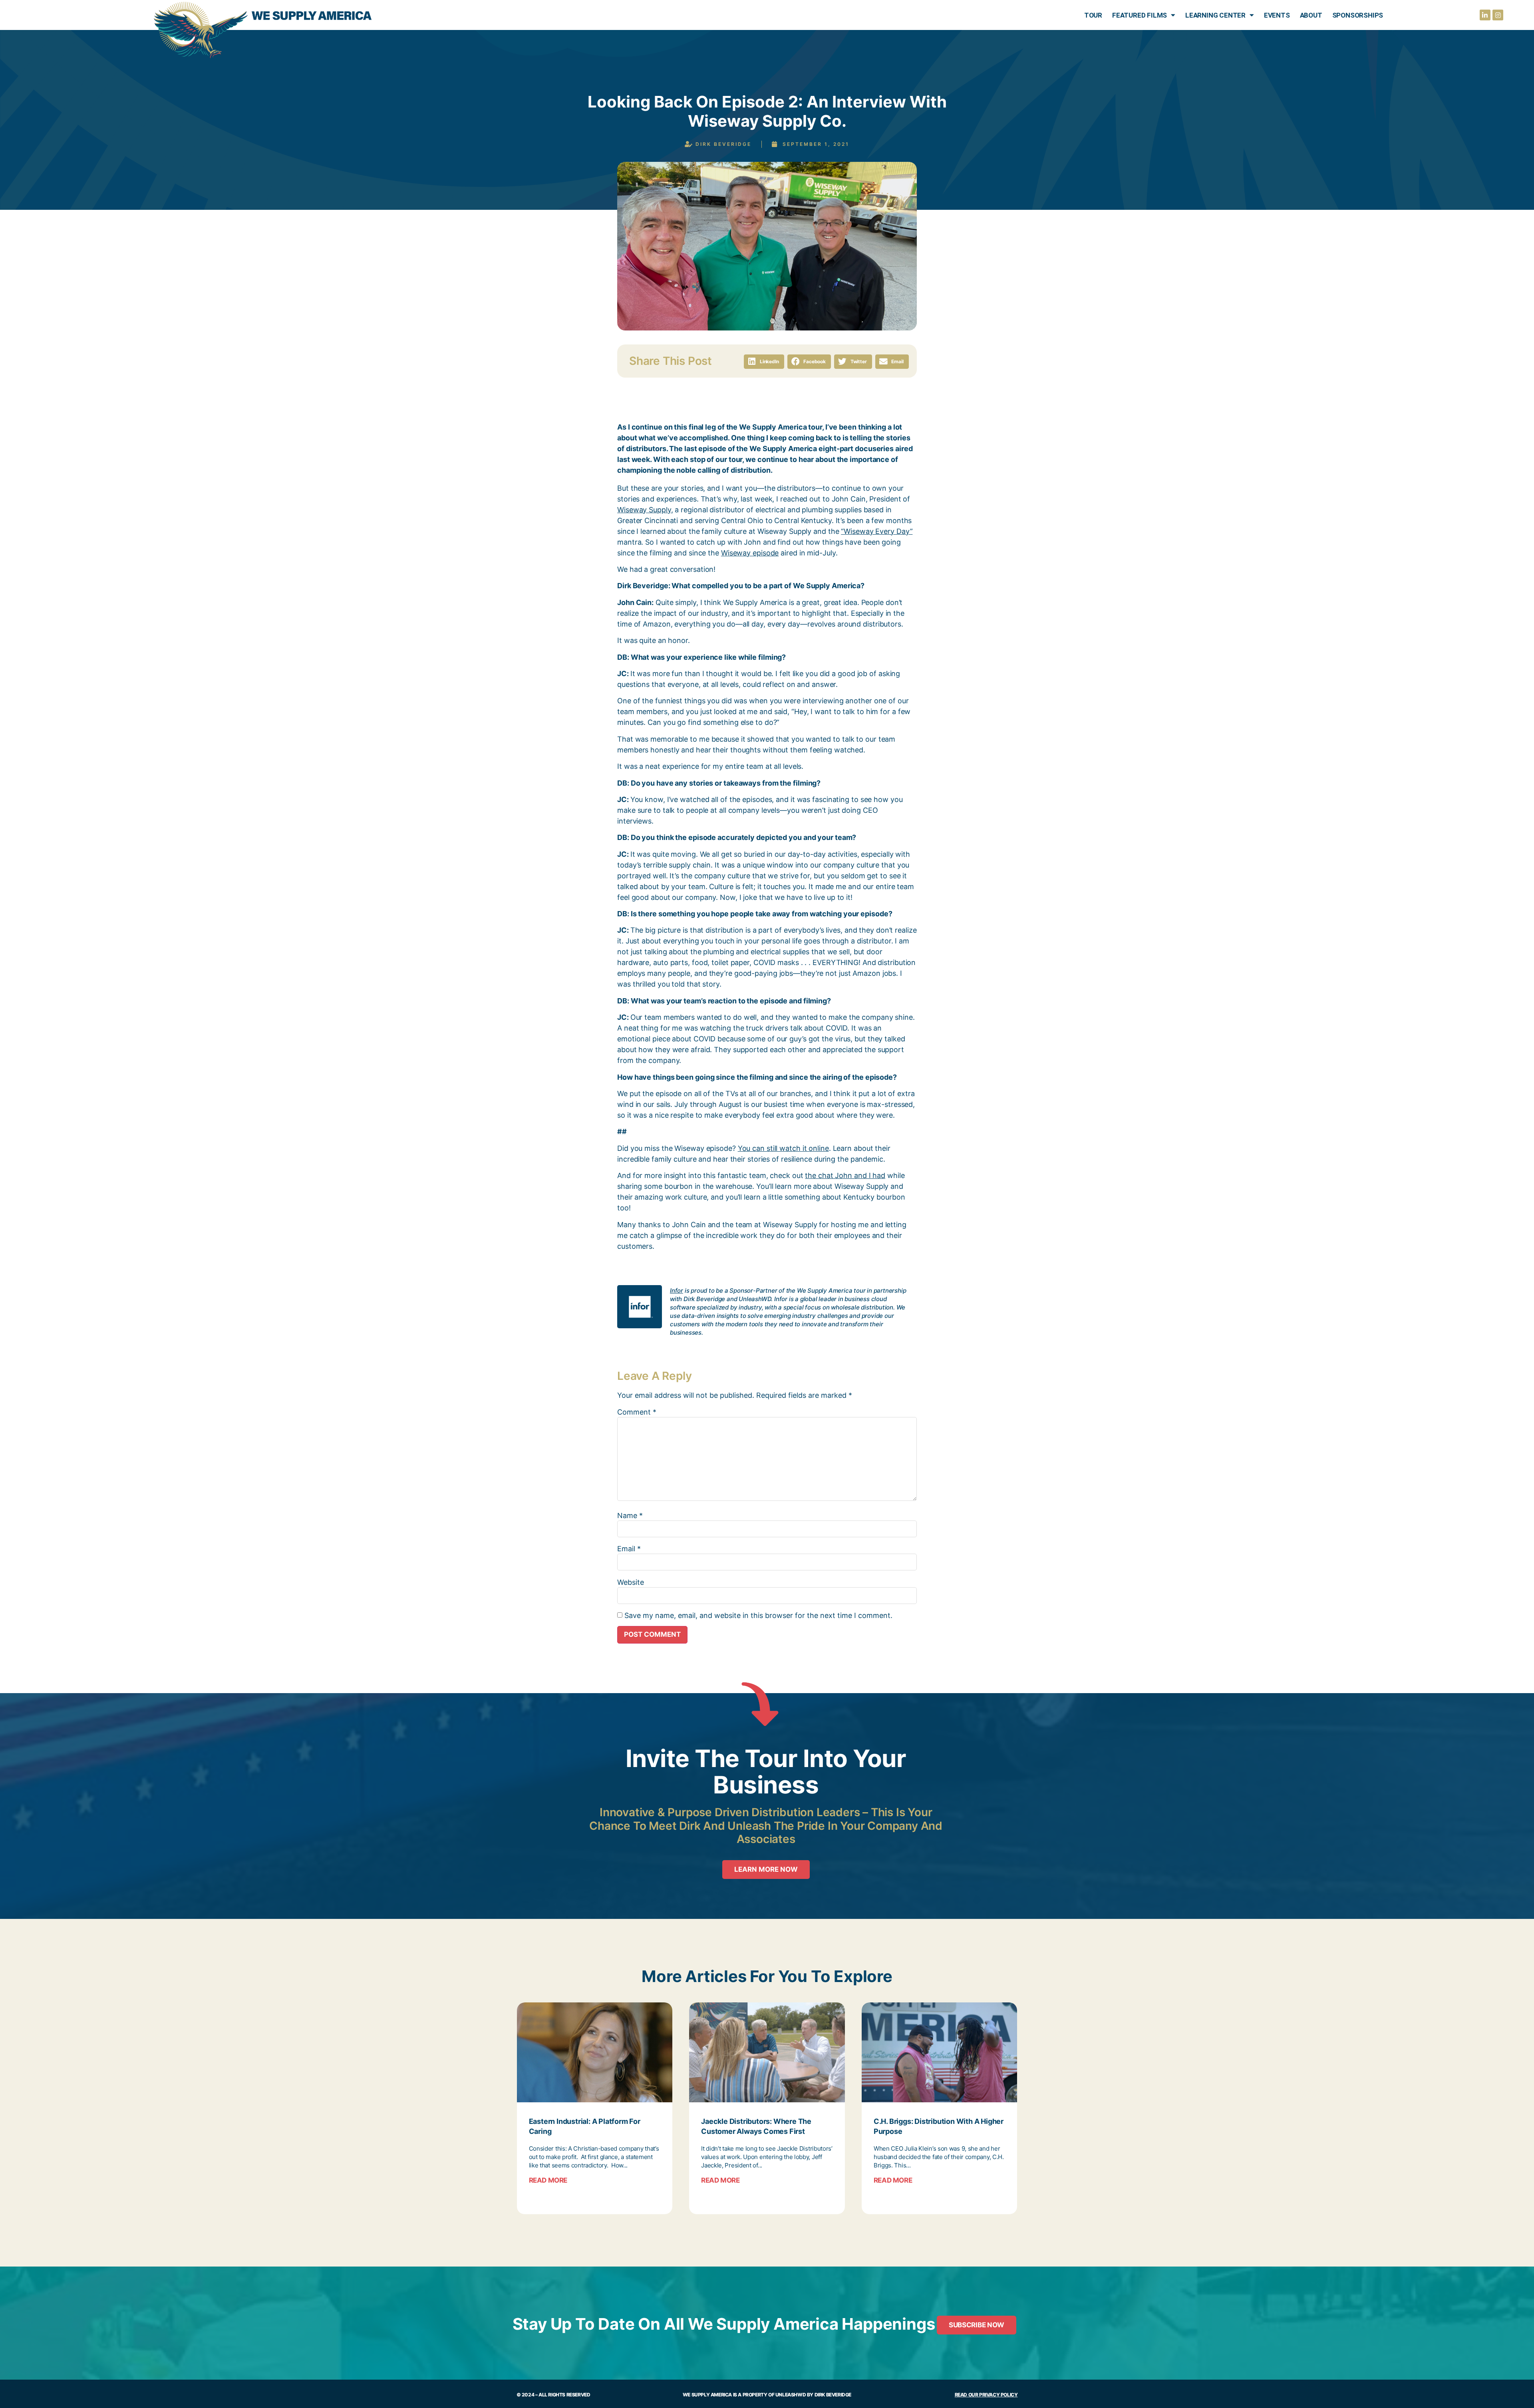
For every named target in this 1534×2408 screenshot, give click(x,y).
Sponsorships (1358, 15)
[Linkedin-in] (1485, 15)
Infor (677, 1291)
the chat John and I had (845, 1175)
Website (631, 1582)
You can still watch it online (783, 1148)
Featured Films (1140, 15)
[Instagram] (1498, 15)
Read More (548, 2180)
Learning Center (1215, 15)
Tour (1093, 15)
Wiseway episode (750, 553)
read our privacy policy (986, 2395)
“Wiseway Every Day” (877, 531)
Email (629, 1549)
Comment (637, 1412)
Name (630, 1516)
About (1311, 15)
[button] (764, 362)
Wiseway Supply (644, 510)
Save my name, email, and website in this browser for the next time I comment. (758, 1616)
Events (1277, 15)
